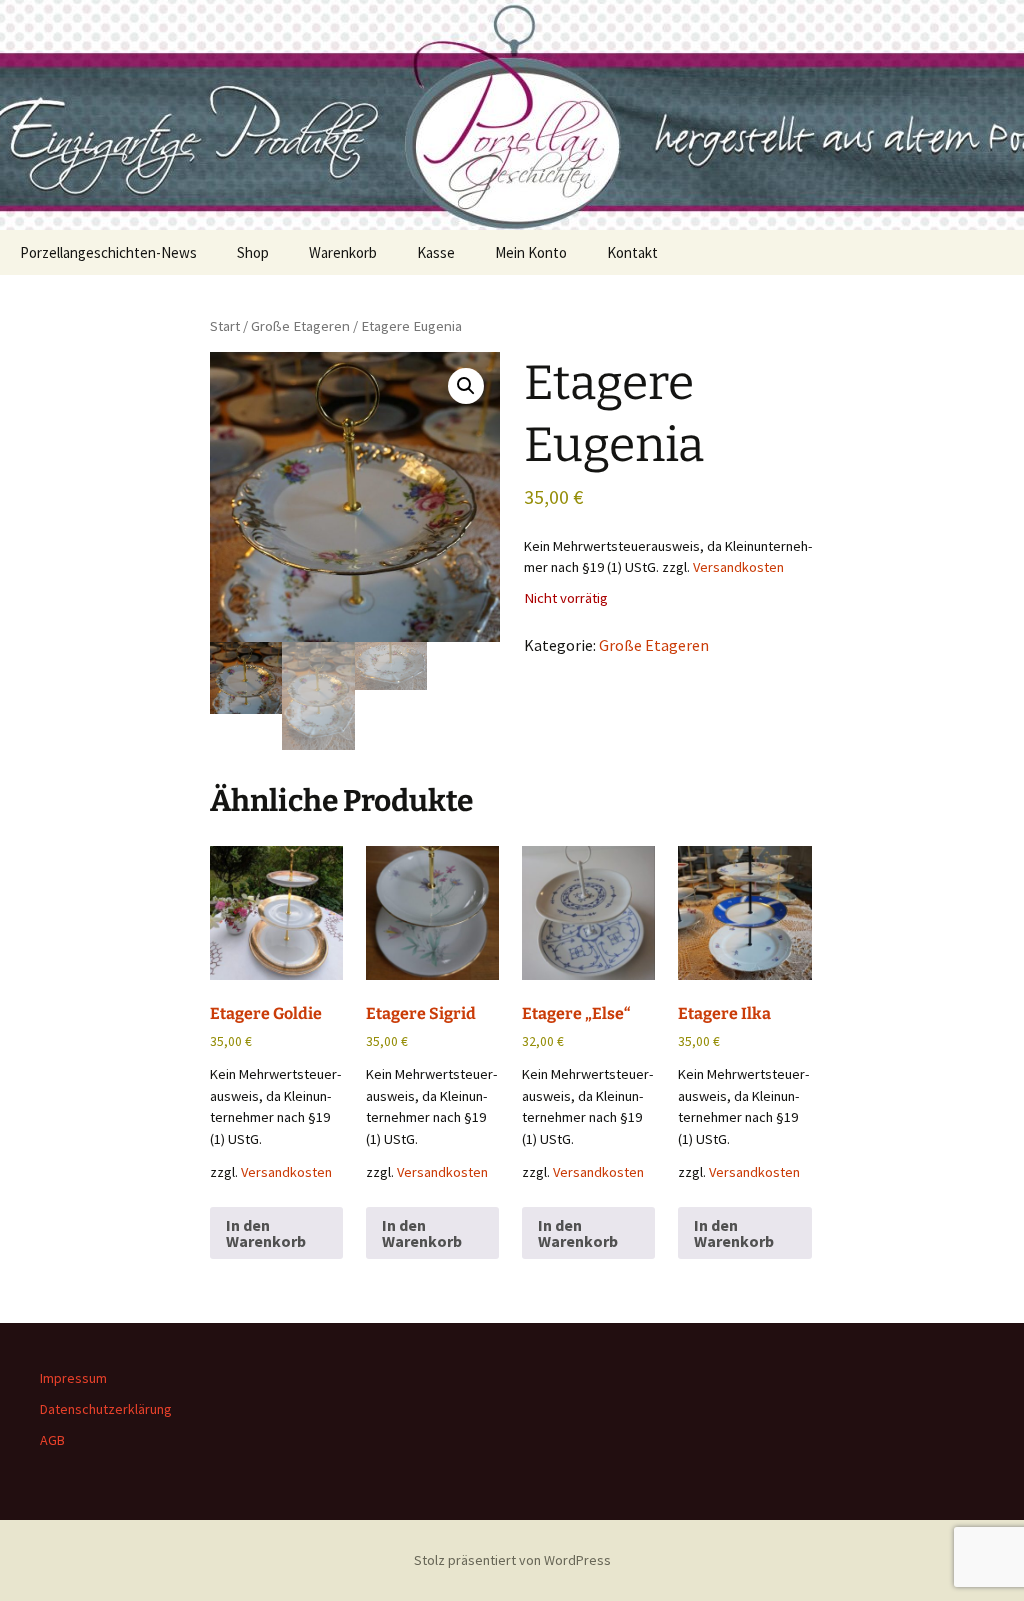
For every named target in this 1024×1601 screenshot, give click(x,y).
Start (225, 326)
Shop (253, 252)
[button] (466, 386)
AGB (52, 1440)
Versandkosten (738, 567)
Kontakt (632, 252)
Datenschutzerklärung (106, 1409)
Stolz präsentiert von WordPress (512, 1560)
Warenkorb (343, 252)
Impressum (73, 1378)
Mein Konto (531, 252)
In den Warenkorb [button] (266, 1233)
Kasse (436, 252)
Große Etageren (300, 326)
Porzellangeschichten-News (108, 252)
